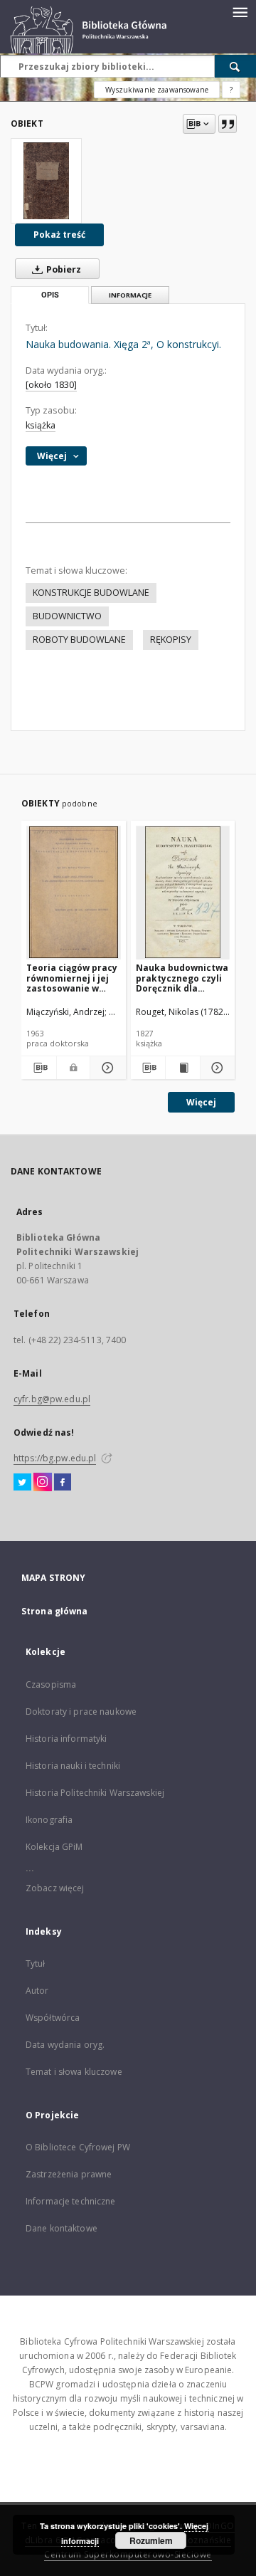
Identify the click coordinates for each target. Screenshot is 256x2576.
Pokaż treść (59, 235)
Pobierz (63, 269)
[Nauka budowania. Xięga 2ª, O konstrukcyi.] (46, 181)
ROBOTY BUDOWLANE (79, 640)
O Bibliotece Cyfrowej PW (78, 2147)
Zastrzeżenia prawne (69, 2174)
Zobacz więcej (55, 1888)
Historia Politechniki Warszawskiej (95, 1793)
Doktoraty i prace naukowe (81, 1712)
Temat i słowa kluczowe (74, 2072)
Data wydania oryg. (65, 2045)
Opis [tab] (50, 295)
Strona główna (55, 1611)
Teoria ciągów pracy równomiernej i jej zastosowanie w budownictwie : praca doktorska (72, 978)
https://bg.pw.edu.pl (55, 1458)
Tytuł (36, 1963)
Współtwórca (53, 2018)
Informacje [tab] (130, 295)
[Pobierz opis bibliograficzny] (39, 1068)
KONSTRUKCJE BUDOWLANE (91, 593)
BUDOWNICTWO (67, 616)
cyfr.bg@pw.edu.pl (52, 1399)
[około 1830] (51, 385)
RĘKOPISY (171, 640)
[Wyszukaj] (235, 66)
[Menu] (240, 11)
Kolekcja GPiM (54, 1847)
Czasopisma (51, 1684)
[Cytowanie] (228, 124)
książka (41, 425)
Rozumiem (151, 2540)
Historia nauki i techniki (73, 1766)
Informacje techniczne (71, 2201)
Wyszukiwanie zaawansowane (157, 90)
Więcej (201, 1102)
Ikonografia (49, 1820)
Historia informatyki (66, 1739)
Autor (37, 1991)
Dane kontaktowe (62, 2228)
